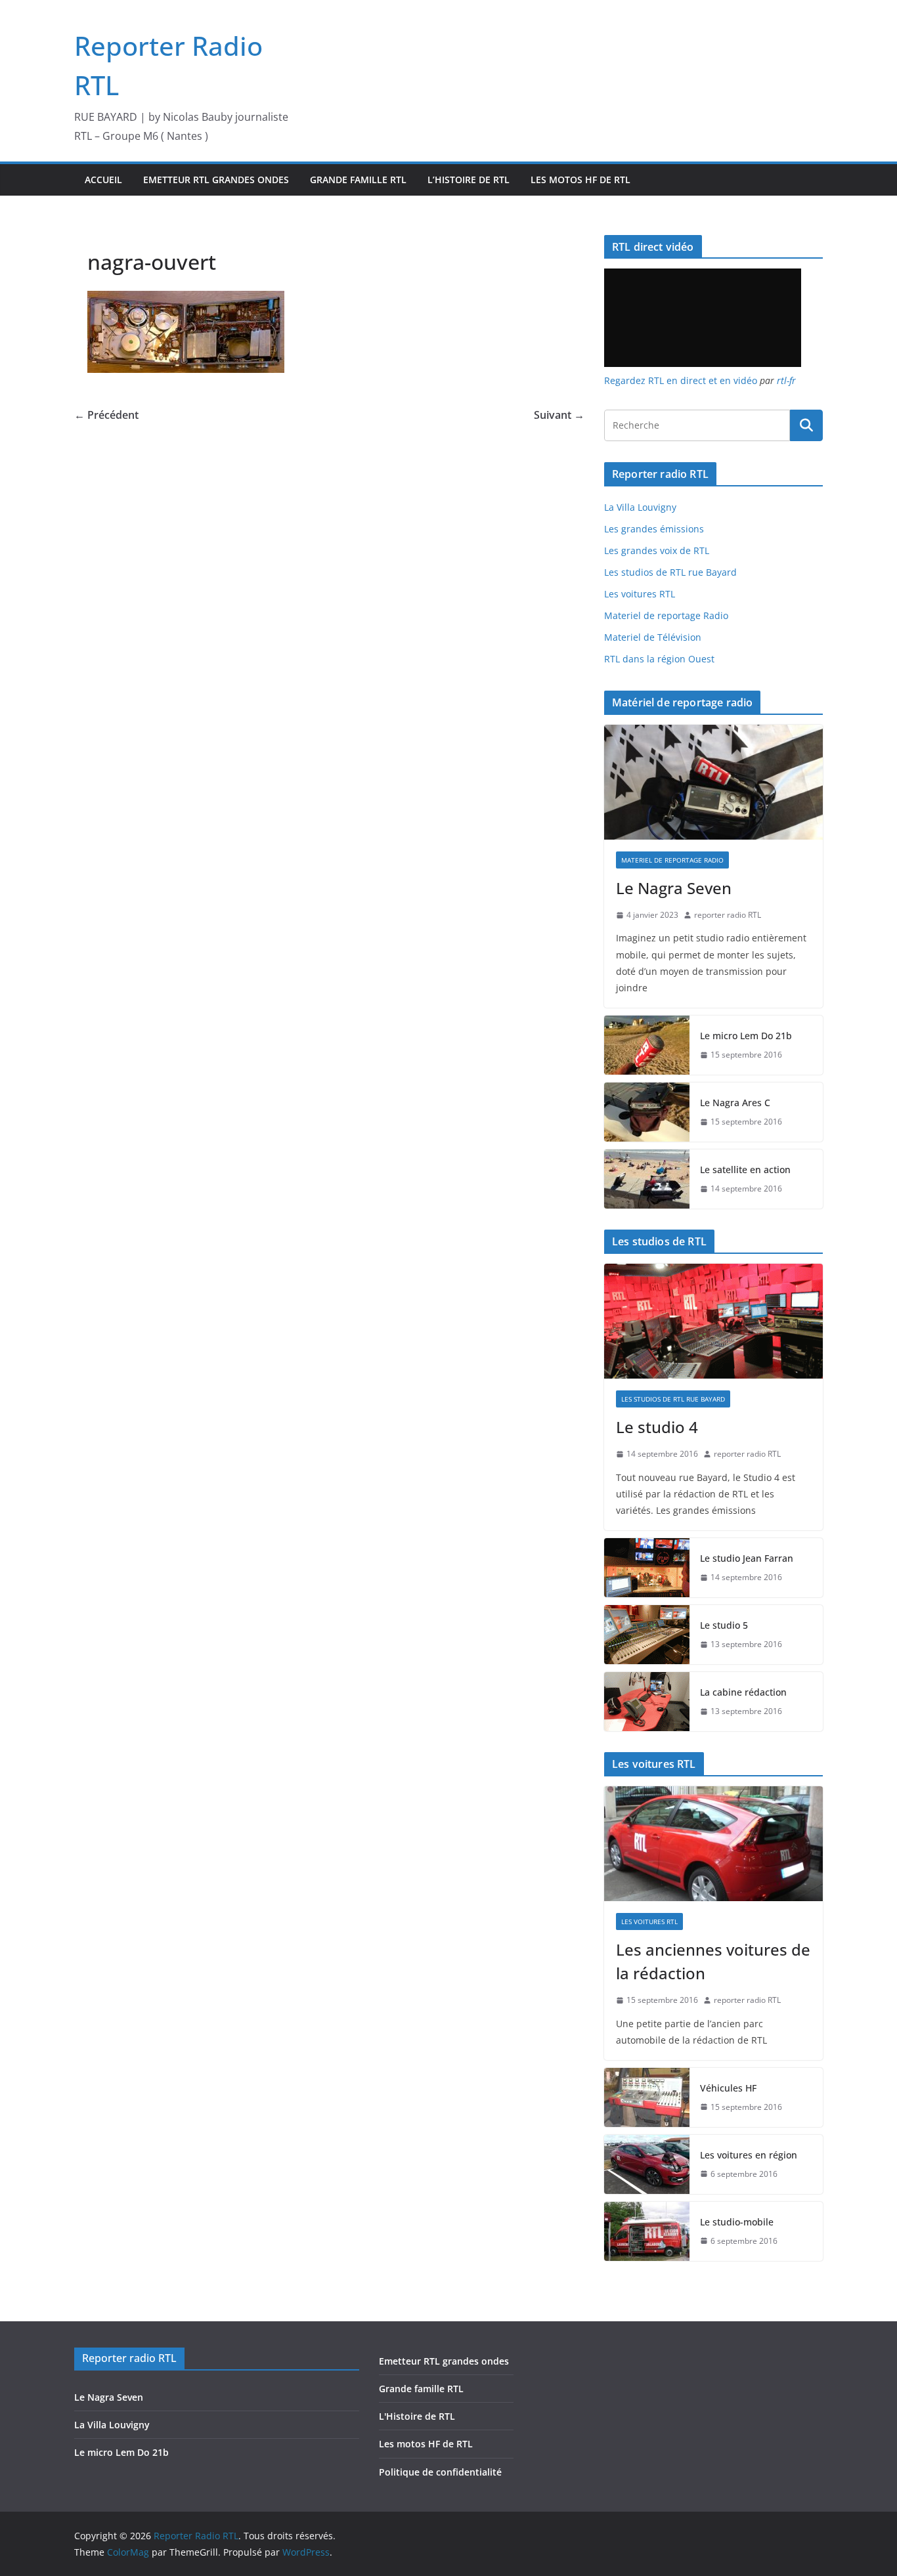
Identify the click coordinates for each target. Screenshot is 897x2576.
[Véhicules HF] (647, 2097)
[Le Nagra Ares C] (647, 1112)
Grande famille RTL (358, 180)
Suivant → (559, 415)
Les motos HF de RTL (580, 180)
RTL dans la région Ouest (659, 659)
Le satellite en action (745, 1170)
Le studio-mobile (737, 2222)
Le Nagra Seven (674, 888)
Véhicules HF (728, 2088)
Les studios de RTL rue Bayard (670, 572)
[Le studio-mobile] (647, 2231)
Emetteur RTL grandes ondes (216, 180)
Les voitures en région (749, 2155)
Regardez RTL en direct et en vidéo (681, 380)
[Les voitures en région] (647, 2164)
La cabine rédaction (743, 1692)
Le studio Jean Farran (747, 1558)
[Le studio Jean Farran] (647, 1568)
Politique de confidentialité (440, 2472)
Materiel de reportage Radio (666, 615)
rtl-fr (786, 380)
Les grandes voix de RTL (657, 550)
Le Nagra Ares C (735, 1103)
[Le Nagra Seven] (713, 782)
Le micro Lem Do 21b (746, 1036)
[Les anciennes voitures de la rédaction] (713, 1844)
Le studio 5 (724, 1625)
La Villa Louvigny (640, 507)
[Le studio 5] (647, 1635)
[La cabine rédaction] (647, 1702)
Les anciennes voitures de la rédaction (713, 1961)
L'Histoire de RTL (417, 2416)
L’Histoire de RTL (469, 180)
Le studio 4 (657, 1427)
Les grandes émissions (654, 529)
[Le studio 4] (713, 1321)
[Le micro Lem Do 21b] (647, 1045)
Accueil (103, 180)
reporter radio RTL (728, 915)
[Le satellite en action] (647, 1179)
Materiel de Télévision (653, 637)
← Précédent (106, 415)
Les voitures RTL (640, 594)
